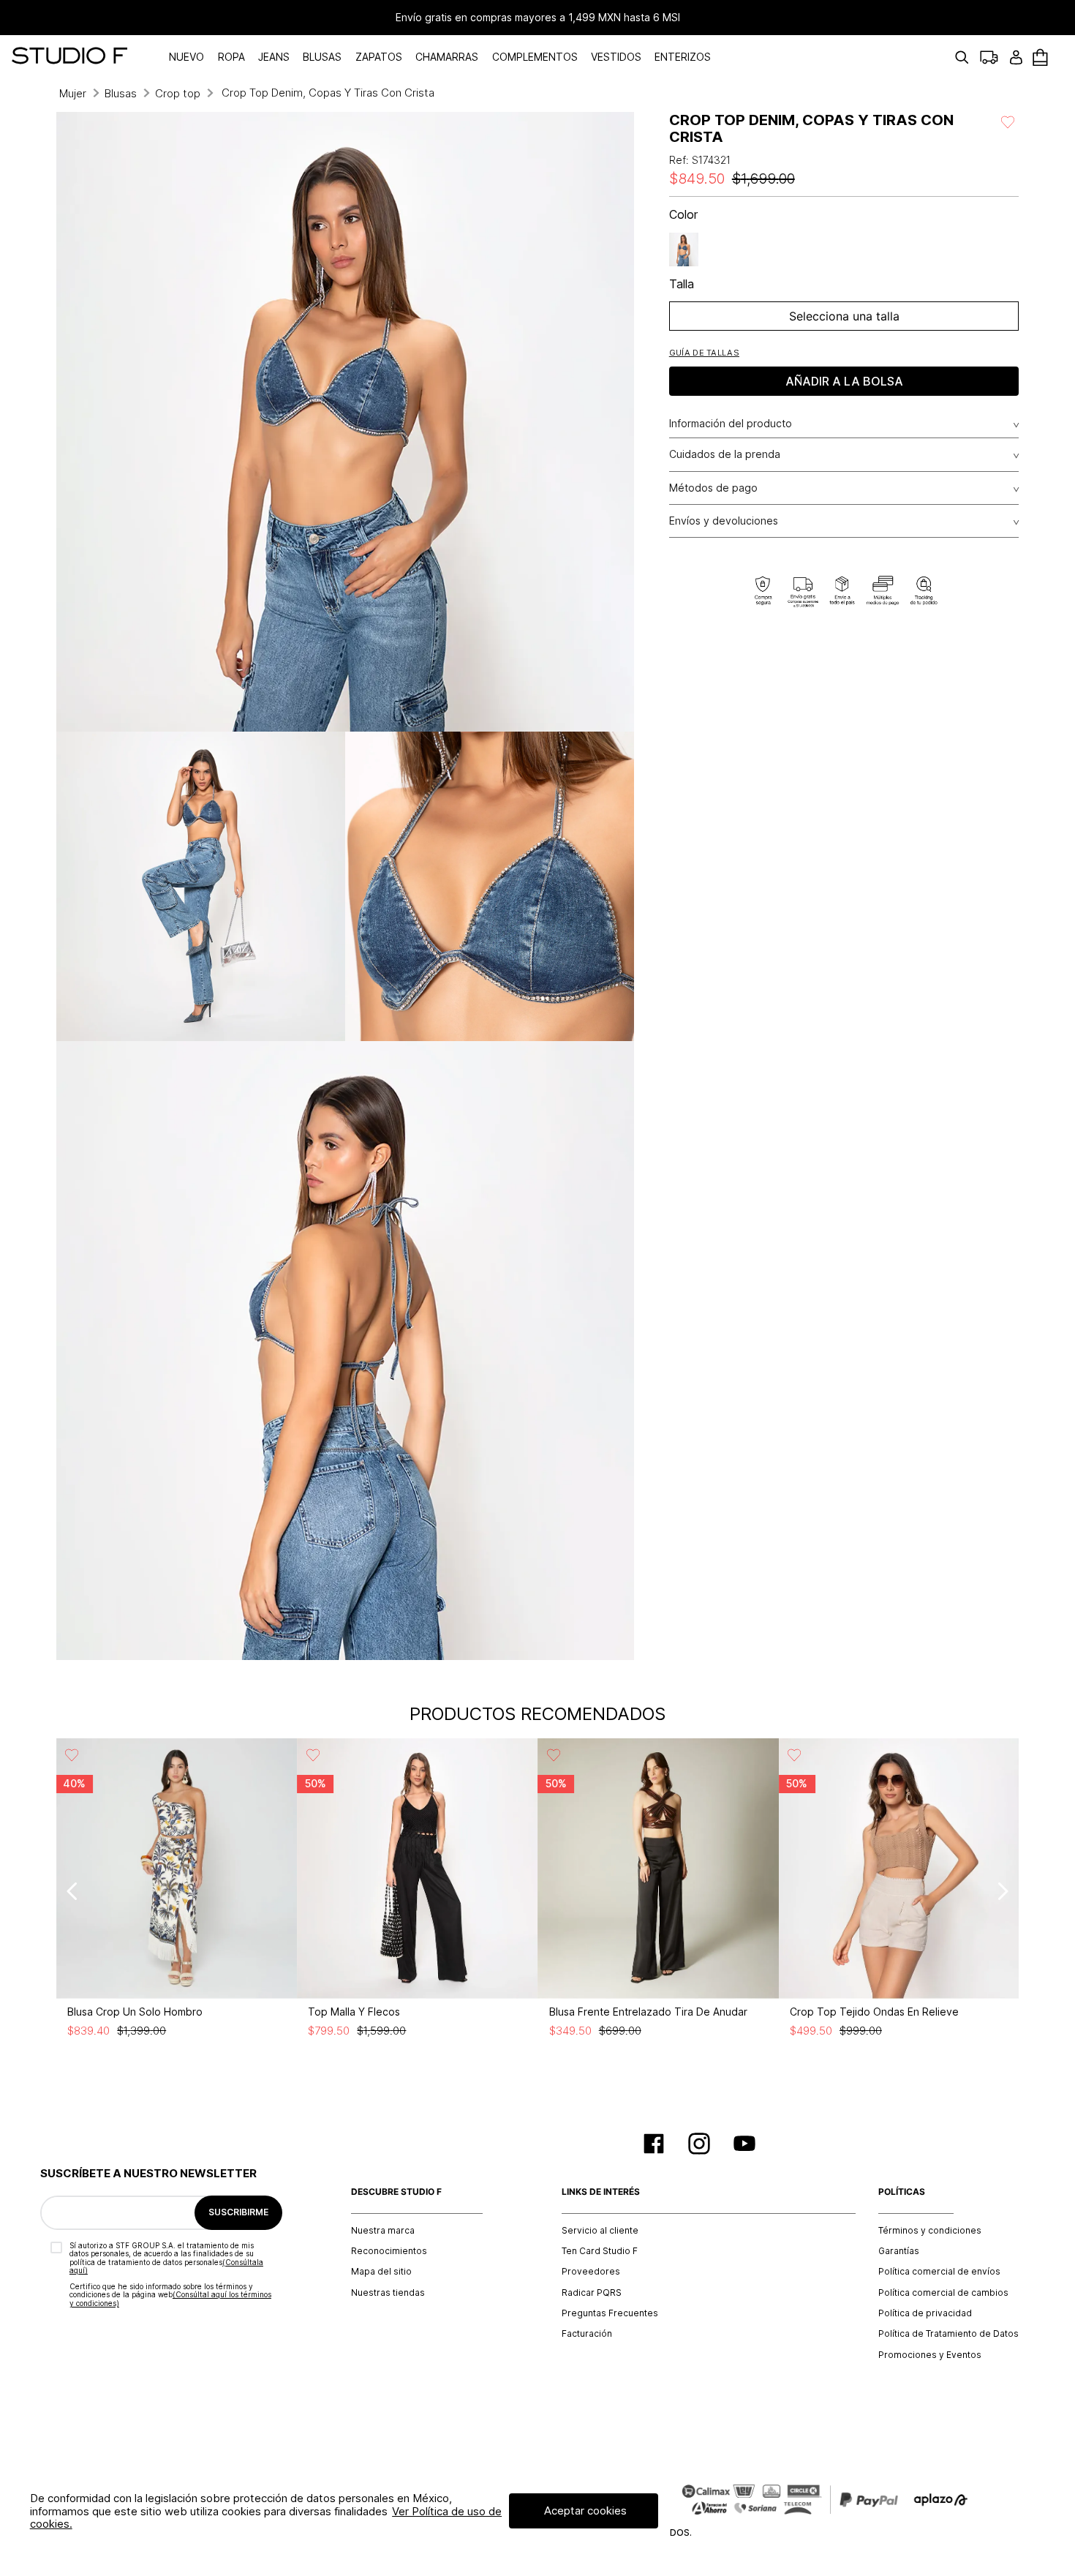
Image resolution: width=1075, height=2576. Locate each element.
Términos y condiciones (930, 2231)
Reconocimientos (389, 2251)
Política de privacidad (925, 2313)
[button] (704, 352)
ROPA (231, 57)
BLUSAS (322, 57)
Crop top (178, 93)
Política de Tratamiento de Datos (948, 2334)
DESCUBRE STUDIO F (396, 2192)
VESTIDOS (616, 57)
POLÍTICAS (902, 2192)
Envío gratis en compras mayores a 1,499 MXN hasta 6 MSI (538, 18)
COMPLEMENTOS (535, 57)
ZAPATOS (379, 57)
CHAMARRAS (447, 57)
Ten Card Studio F (600, 2251)
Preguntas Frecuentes (610, 2313)
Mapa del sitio (381, 2272)
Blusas (121, 93)
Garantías (899, 2251)
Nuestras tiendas (388, 2293)
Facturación (587, 2334)
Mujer (73, 93)
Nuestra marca (383, 2231)
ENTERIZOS (683, 57)
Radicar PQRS (592, 2293)
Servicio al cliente (600, 2231)
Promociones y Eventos (930, 2355)
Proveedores (591, 2272)
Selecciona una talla (844, 316)
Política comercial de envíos (939, 2272)
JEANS (274, 57)
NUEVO (186, 57)
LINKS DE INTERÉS (601, 2192)
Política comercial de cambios (943, 2293)
